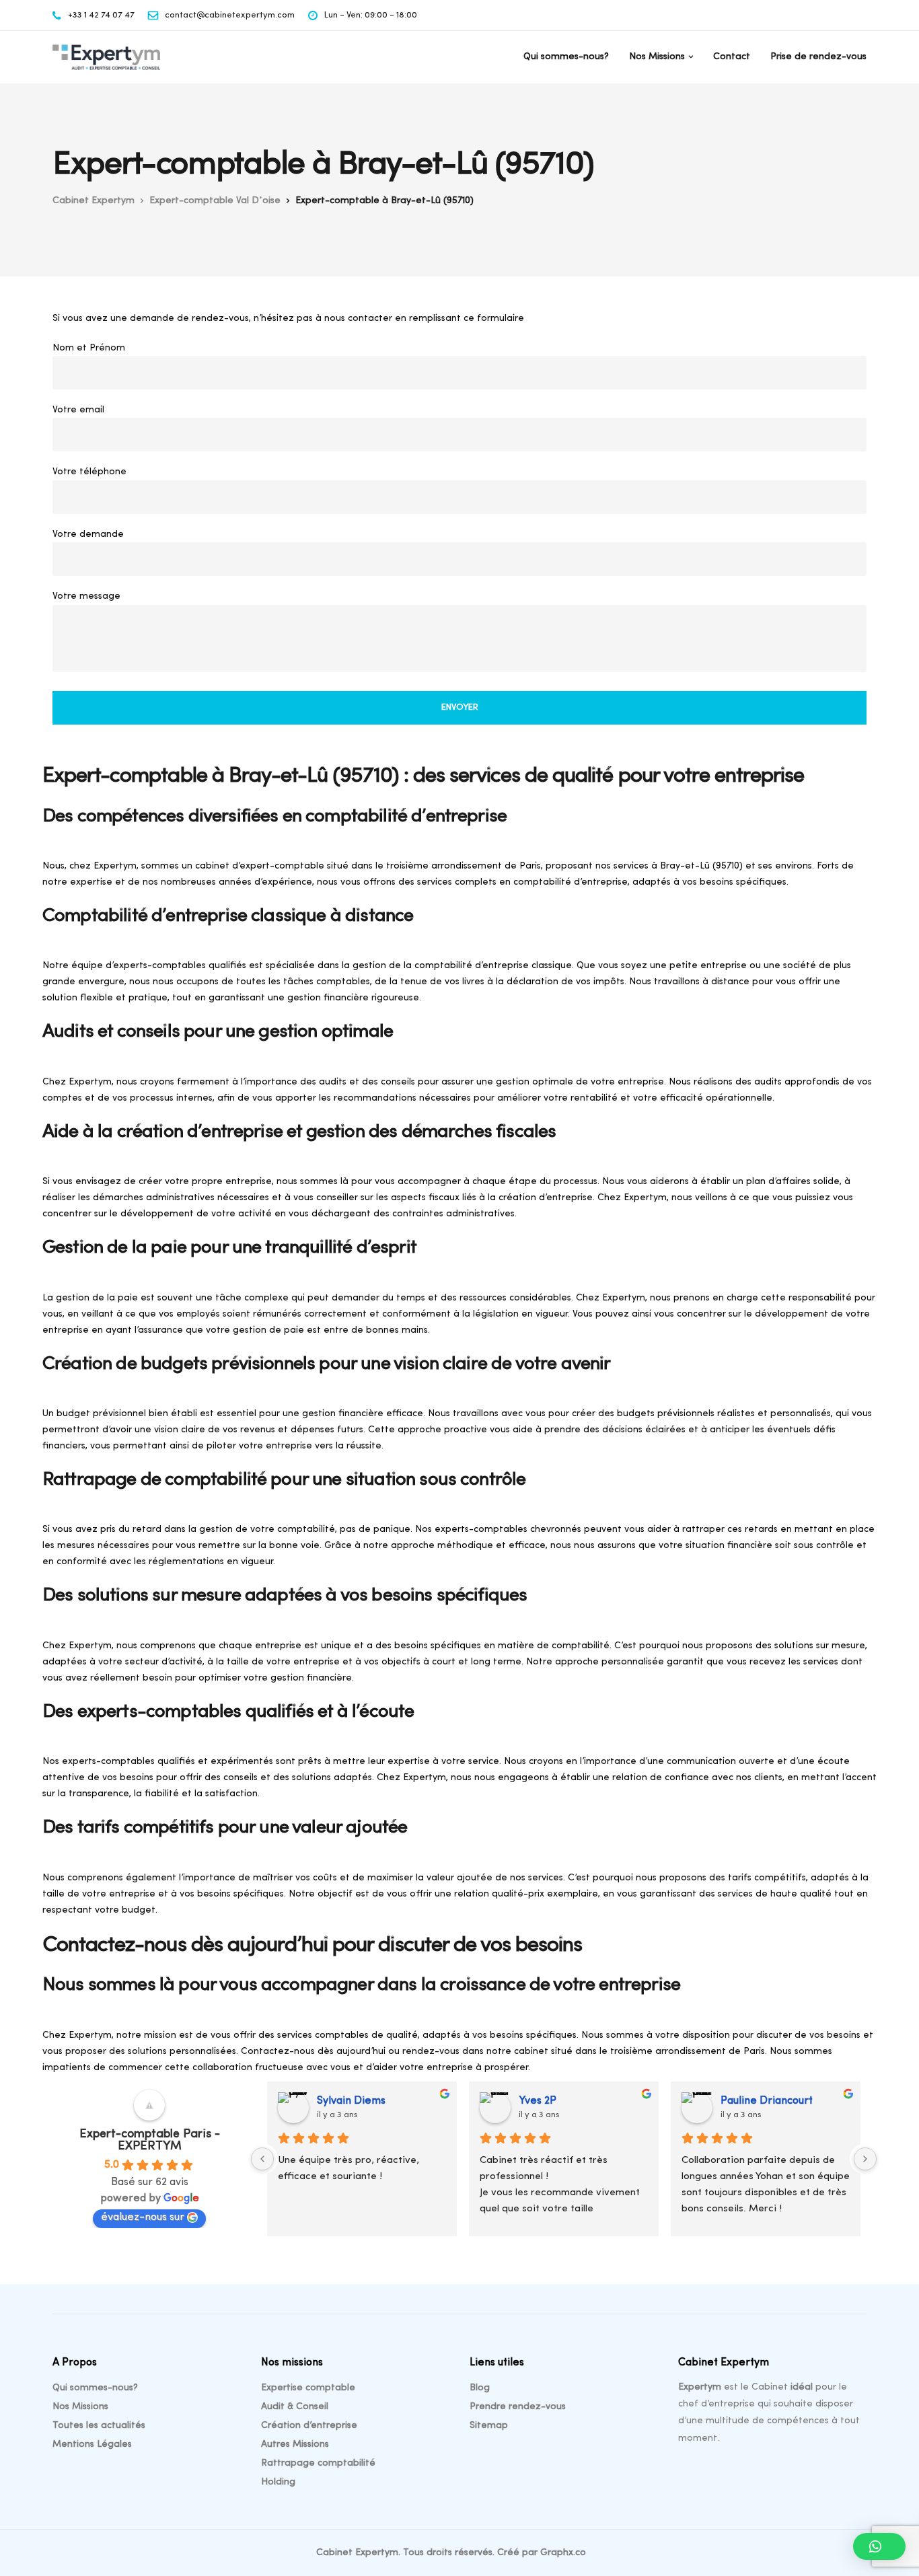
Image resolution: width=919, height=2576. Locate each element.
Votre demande (88, 535)
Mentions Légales (92, 2444)
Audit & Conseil (295, 2407)
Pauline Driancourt (767, 2101)
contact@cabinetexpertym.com (230, 15)
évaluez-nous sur (143, 2217)
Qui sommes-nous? (566, 57)
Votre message (86, 596)
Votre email (78, 410)
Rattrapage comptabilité (318, 2463)
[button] (879, 2546)
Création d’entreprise (309, 2426)
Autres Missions (295, 2444)
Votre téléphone (89, 472)
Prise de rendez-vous (818, 57)
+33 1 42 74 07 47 (101, 15)
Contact (732, 57)
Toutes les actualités (99, 2426)
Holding (278, 2482)
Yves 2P (538, 2101)
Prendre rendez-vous (518, 2407)
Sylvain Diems (351, 2101)
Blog (480, 2388)
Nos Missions (657, 57)
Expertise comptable (308, 2388)
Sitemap (489, 2426)
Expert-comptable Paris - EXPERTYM (150, 2141)
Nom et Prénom (89, 348)
